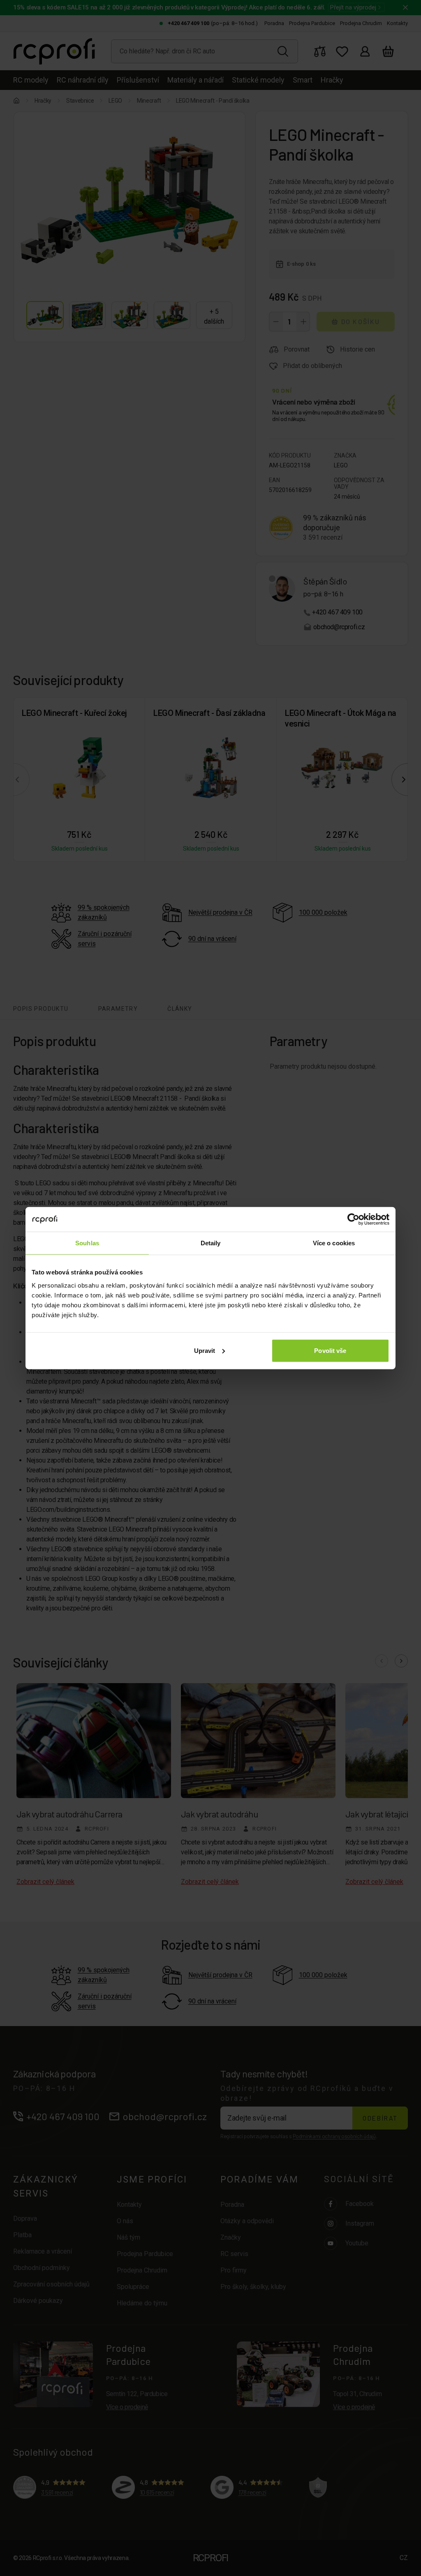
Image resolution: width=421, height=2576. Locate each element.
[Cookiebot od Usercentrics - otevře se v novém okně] (353, 1219)
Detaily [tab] (211, 1243)
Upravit (205, 1350)
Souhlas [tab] (87, 1243)
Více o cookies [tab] (334, 1243)
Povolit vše (330, 1350)
